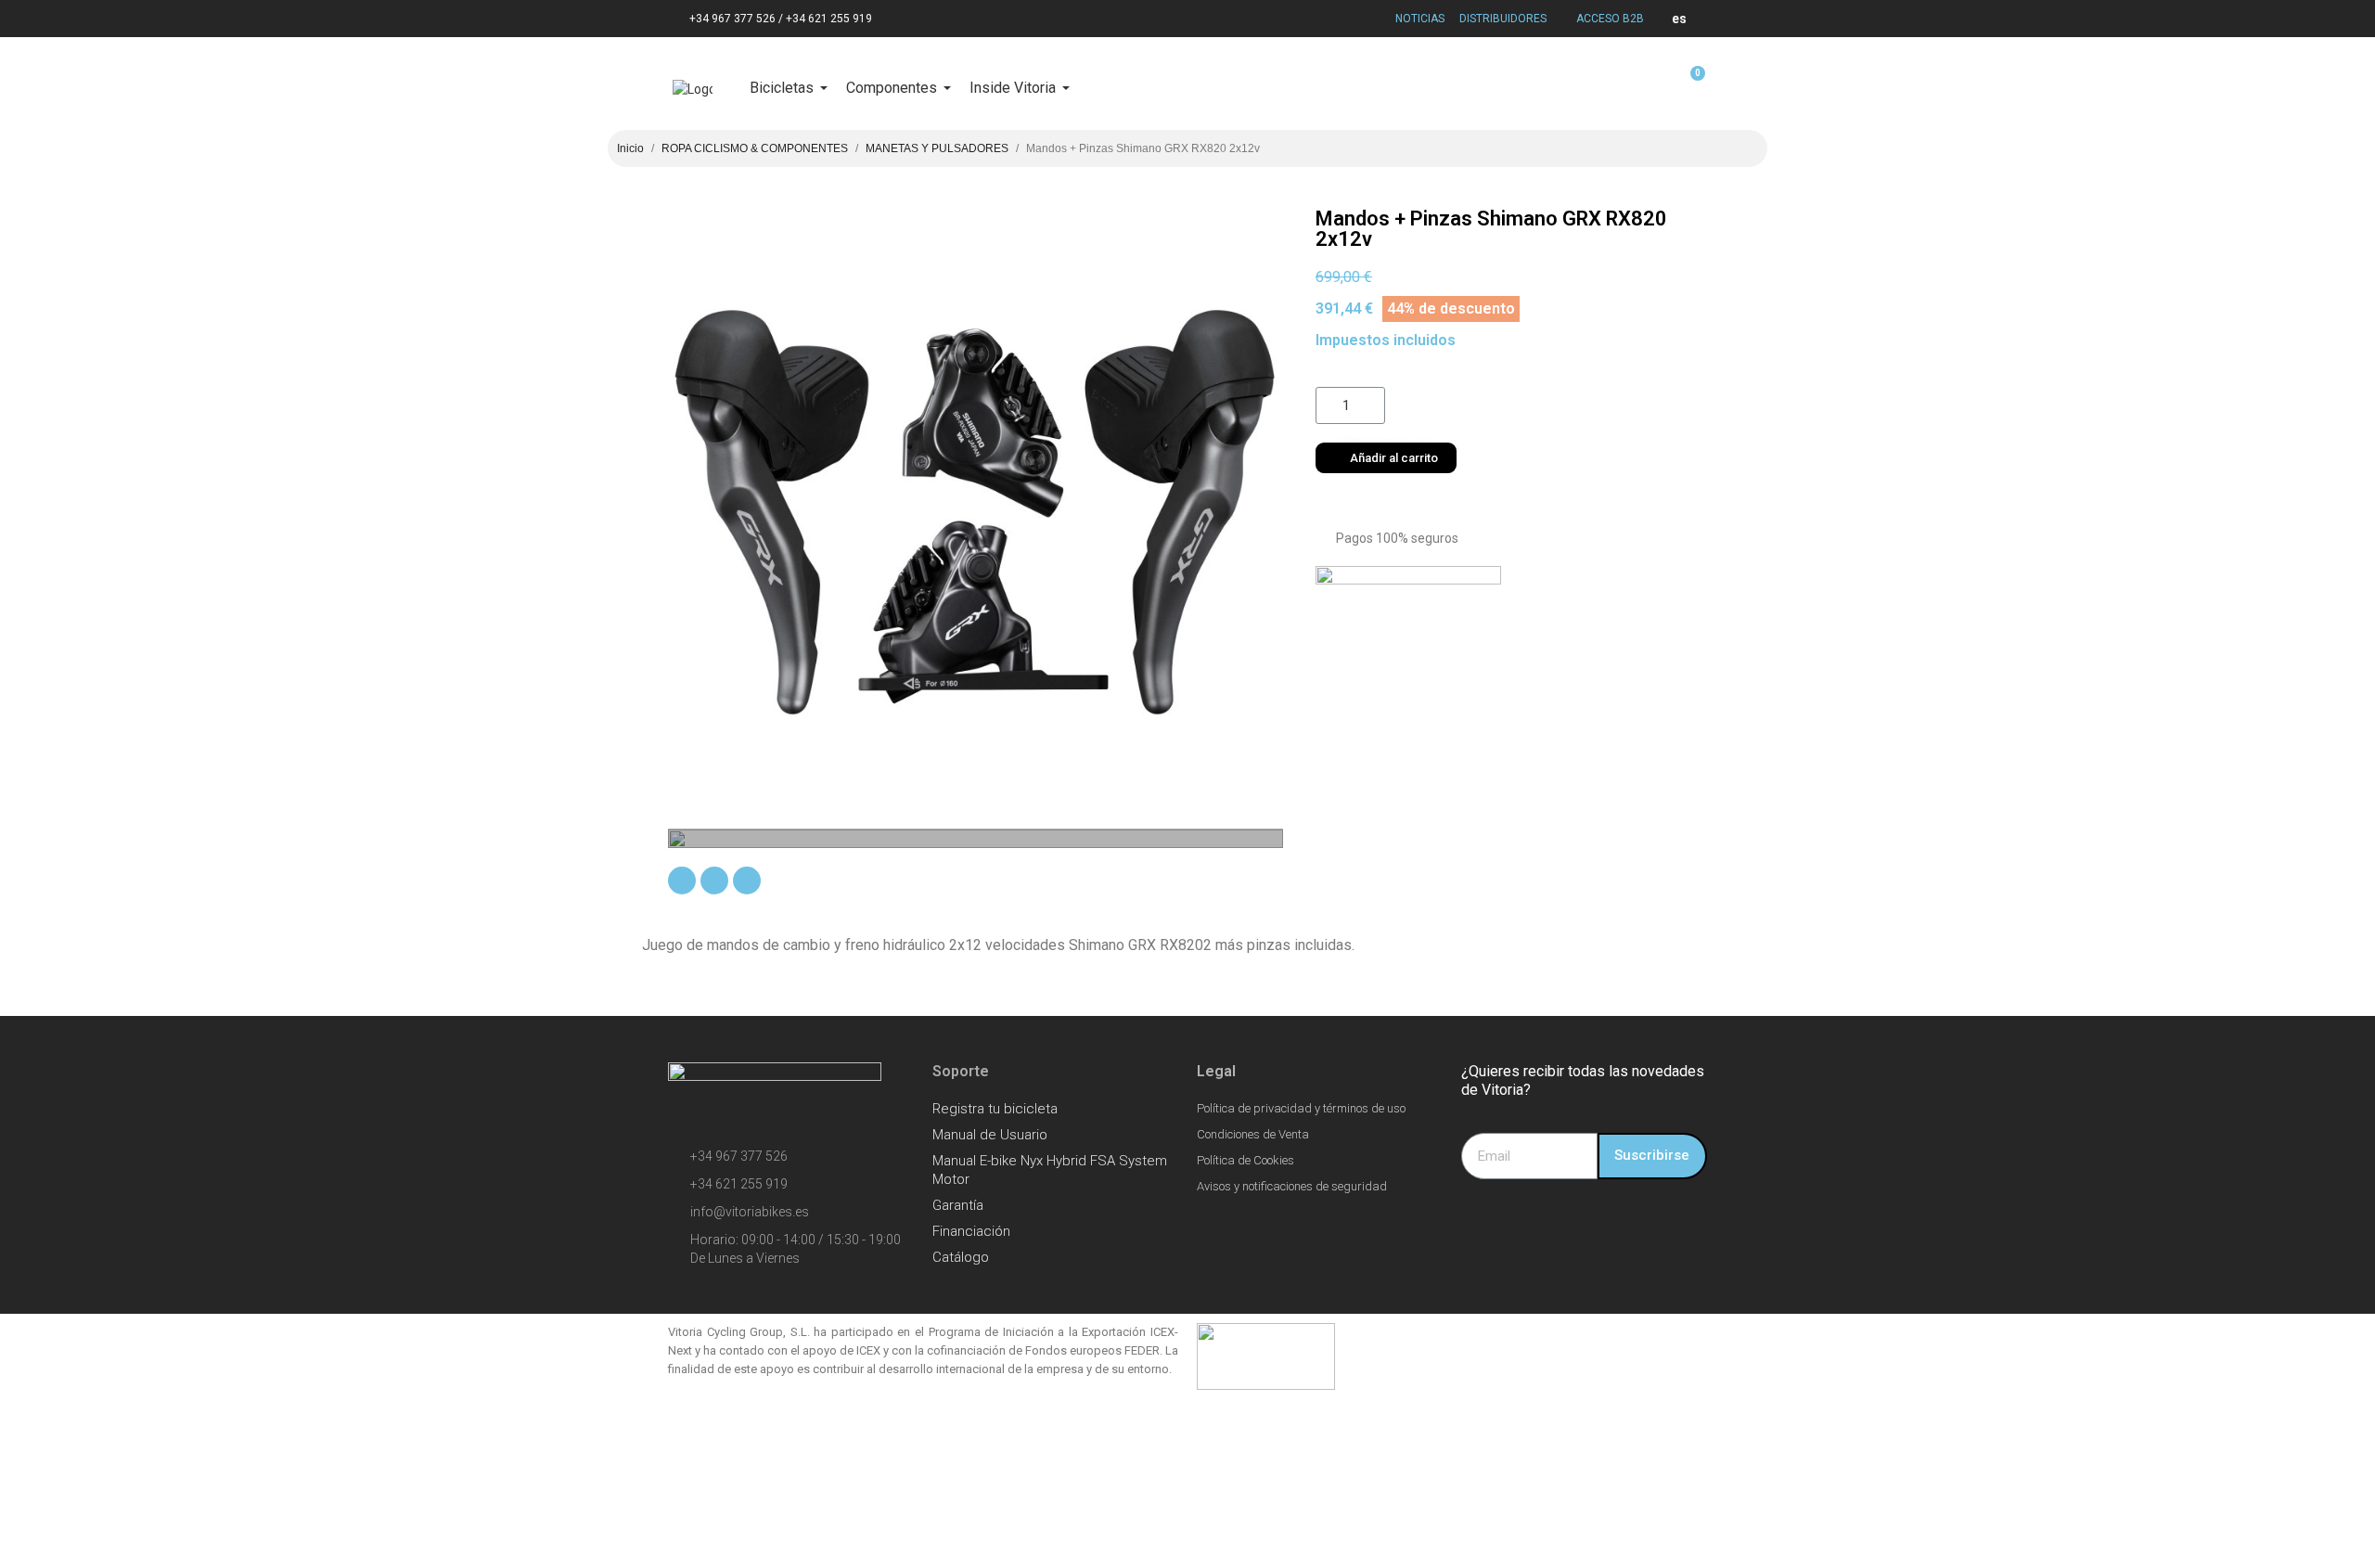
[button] (1386, 458)
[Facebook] (682, 880)
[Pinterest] (747, 880)
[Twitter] (714, 880)
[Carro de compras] (1689, 84)
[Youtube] (1586, 1221)
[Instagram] (1484, 1221)
